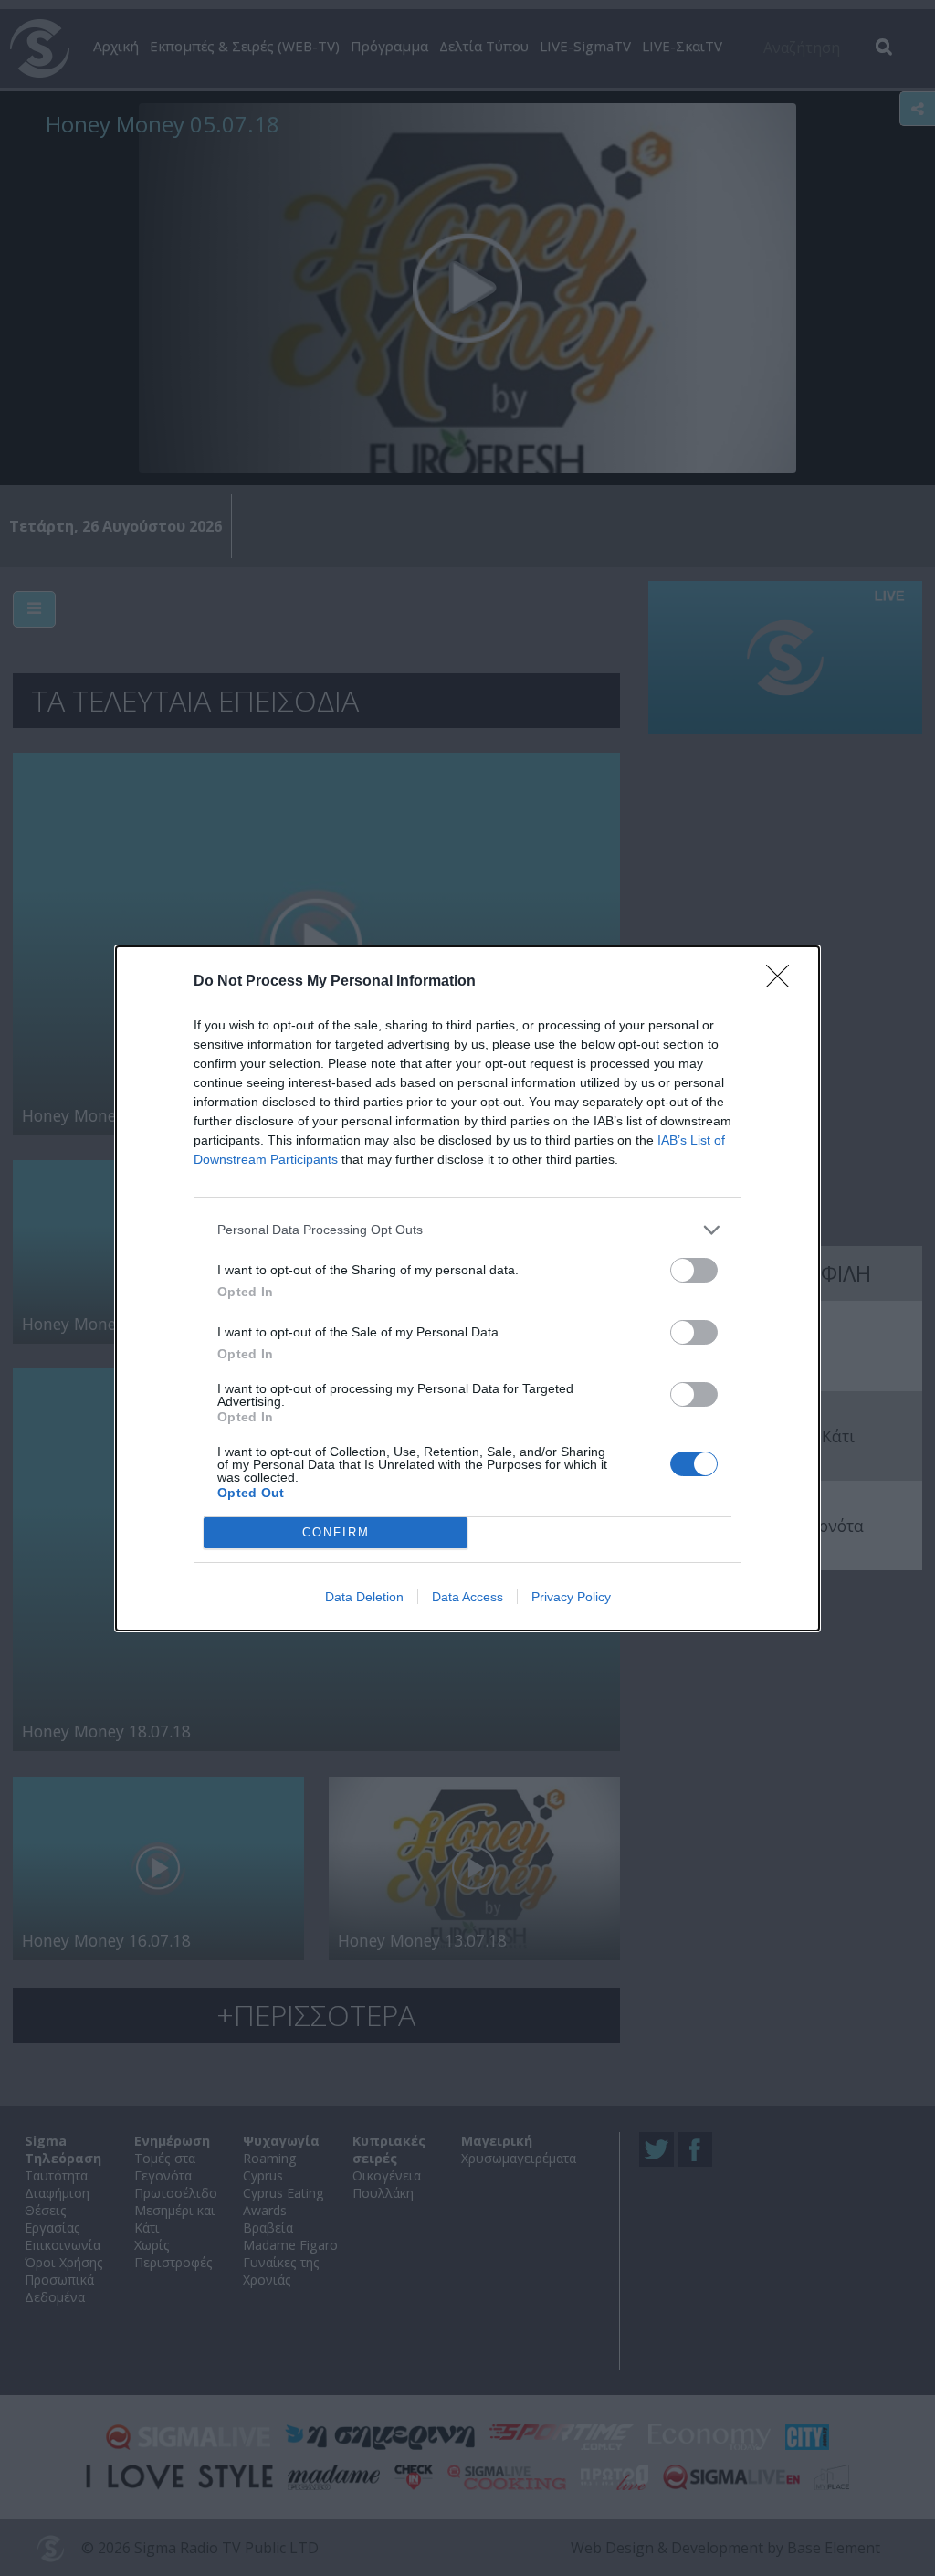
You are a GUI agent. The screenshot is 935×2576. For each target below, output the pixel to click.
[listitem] (467, 1230)
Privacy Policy (571, 1597)
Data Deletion (364, 1597)
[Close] (783, 982)
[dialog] (467, 1288)
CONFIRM (336, 1532)
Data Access (467, 1597)
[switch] (694, 1270)
